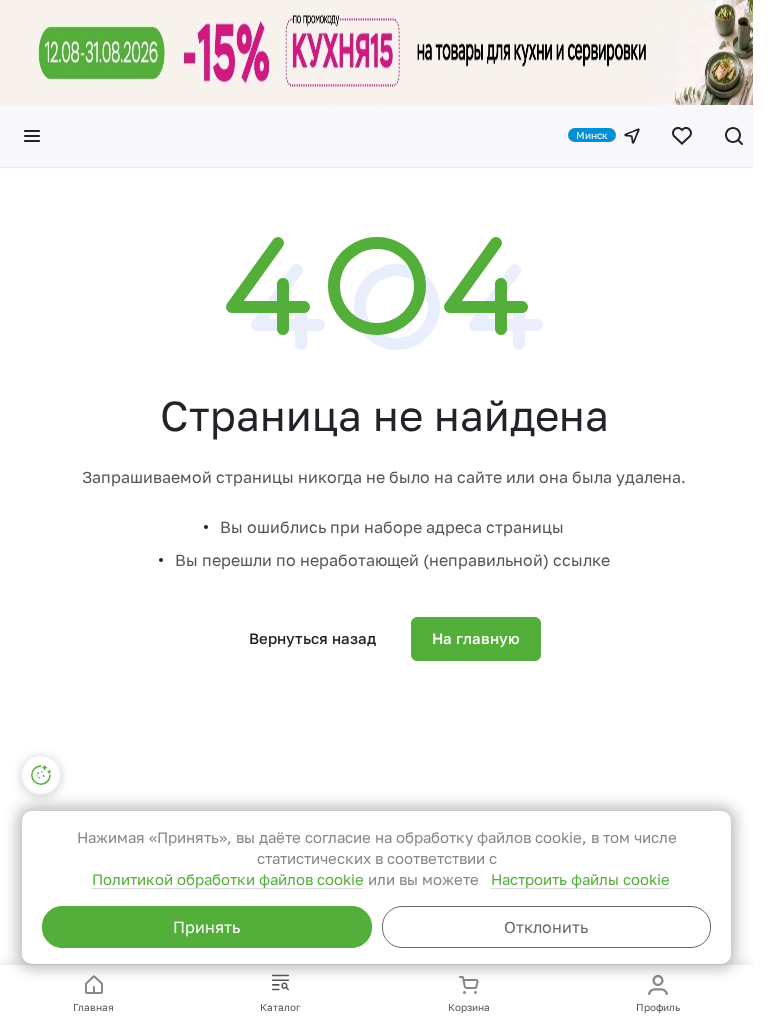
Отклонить (546, 927)
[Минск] (632, 136)
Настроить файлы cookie (580, 879)
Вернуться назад (312, 638)
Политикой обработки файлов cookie (228, 879)
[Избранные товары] (682, 136)
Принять (206, 927)
